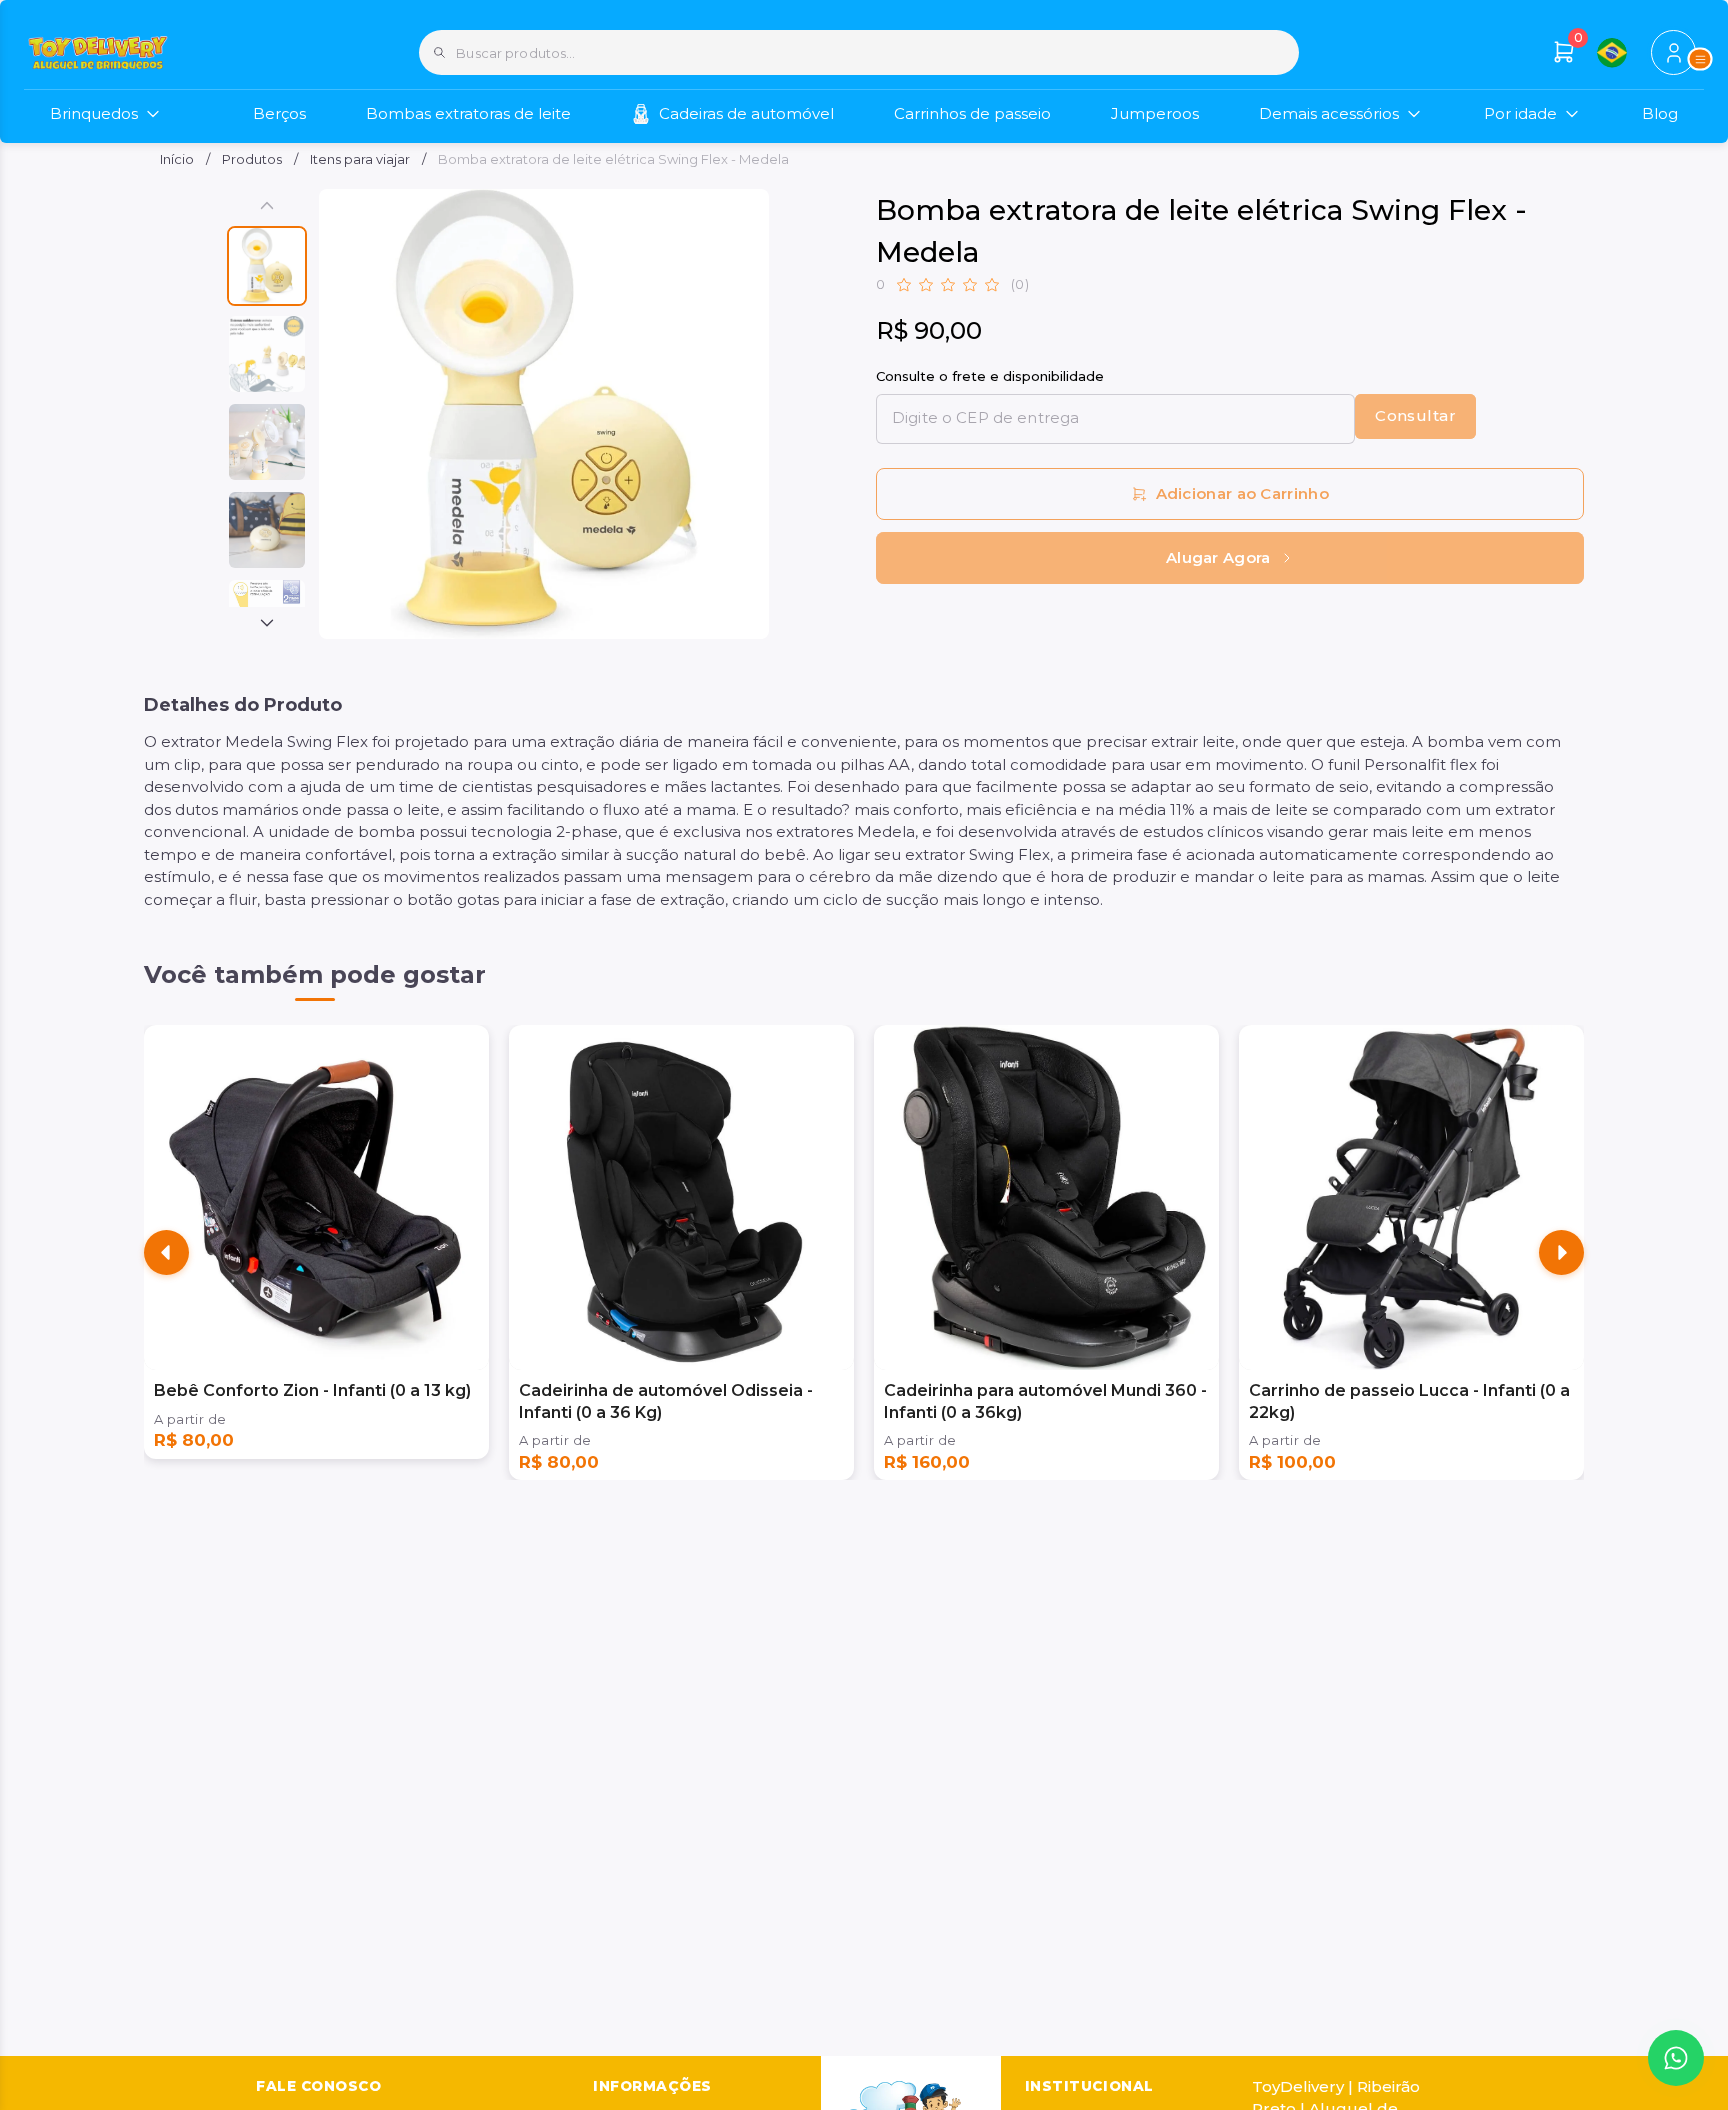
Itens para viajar (360, 159)
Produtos (252, 159)
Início (177, 159)
